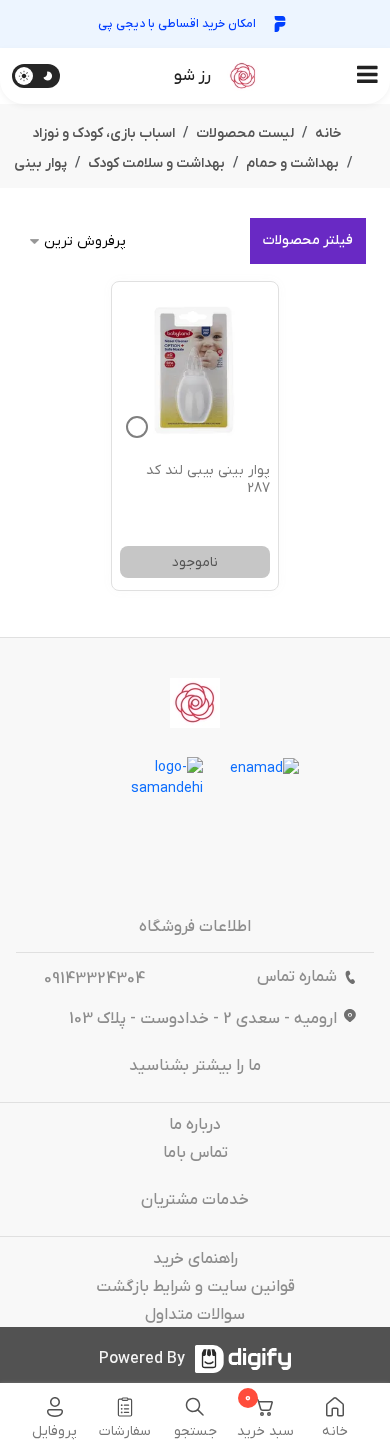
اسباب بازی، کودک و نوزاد (103, 133)
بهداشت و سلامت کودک (156, 163)
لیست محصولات (245, 133)
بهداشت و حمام (292, 163)
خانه (328, 133)
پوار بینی (40, 163)
